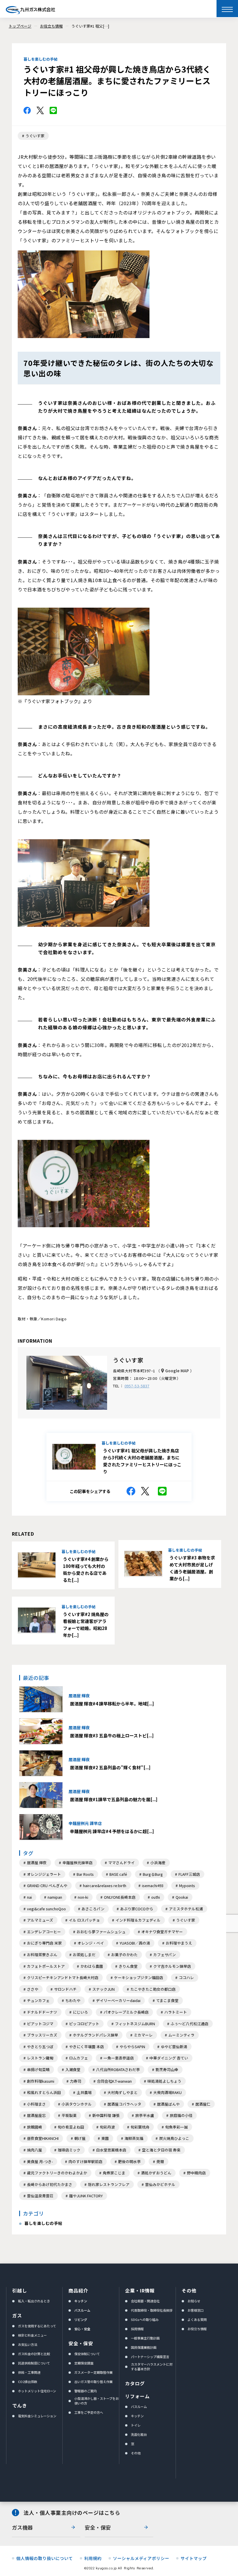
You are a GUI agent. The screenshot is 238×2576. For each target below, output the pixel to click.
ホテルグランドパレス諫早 (95, 2035)
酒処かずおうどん (156, 2173)
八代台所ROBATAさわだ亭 (118, 2069)
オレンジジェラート (44, 1874)
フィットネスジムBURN (135, 2024)
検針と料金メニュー (32, 2335)
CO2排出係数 (28, 2382)
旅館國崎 (35, 2127)
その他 (136, 2453)
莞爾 (160, 2161)
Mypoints (187, 1885)
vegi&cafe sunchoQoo (46, 1909)
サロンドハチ (65, 1989)
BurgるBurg (153, 1874)
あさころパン (93, 1909)
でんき (20, 2405)
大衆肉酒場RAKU (167, 2092)
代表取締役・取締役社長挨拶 (152, 2310)
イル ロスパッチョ (84, 1920)
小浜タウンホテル (77, 2104)
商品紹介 (78, 2290)
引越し (20, 2290)
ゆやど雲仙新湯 (174, 2047)
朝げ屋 (80, 2138)
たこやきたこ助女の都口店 (153, 1989)
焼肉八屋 (35, 2150)
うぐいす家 (35, 136)
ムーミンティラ (181, 2035)
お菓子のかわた (124, 1955)
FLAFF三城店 (189, 1874)
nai (29, 1897)
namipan (55, 1897)
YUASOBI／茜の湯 (135, 1943)
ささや (33, 1989)
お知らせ (194, 2301)
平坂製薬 (69, 2115)
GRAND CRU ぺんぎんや (47, 1885)
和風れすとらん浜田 (44, 2092)
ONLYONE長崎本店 (120, 1897)
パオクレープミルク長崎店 (126, 2012)
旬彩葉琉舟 (140, 2127)
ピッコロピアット (84, 2024)
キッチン (81, 2301)
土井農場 (84, 2092)
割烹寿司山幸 (167, 2069)
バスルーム (82, 2310)
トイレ (136, 2425)
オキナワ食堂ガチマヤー (162, 1932)
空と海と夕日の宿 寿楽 (161, 2150)
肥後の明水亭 (129, 2161)
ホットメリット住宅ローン (37, 2391)
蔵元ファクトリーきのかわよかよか (57, 2173)
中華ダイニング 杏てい (169, 2058)
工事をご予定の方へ (89, 2412)
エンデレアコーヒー (44, 1932)
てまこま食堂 (167, 2000)
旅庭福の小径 (181, 2115)
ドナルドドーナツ (42, 2012)
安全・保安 (81, 2343)
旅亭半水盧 (145, 2115)
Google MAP (177, 1371)
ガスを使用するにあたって (37, 2326)
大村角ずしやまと (122, 2092)
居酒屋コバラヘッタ (124, 2104)
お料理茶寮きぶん (42, 1955)
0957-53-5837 (137, 1386)
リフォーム (137, 2396)
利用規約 (93, 2558)
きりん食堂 (128, 1966)
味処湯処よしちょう (164, 2081)
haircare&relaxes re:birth (105, 1885)
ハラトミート (176, 2012)
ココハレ (186, 1977)
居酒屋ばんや (168, 2104)
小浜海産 (158, 1863)
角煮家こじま (114, 2173)
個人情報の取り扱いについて (45, 2558)
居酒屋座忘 (36, 2115)
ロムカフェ (79, 2058)
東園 (105, 2138)
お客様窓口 (195, 2310)
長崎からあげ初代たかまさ (50, 2184)
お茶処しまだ (84, 1955)
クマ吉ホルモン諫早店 (172, 1966)
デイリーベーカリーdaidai (118, 2000)
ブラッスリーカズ (42, 2035)
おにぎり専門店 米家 (44, 1943)
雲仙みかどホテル (160, 2184)
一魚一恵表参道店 (119, 2058)
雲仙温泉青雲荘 (40, 2196)
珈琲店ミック (69, 2150)
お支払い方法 (28, 2344)
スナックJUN (103, 1989)
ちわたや (73, 2000)
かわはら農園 (92, 1966)
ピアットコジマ (40, 2024)
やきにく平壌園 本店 (86, 2047)
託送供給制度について (34, 2363)
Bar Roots (85, 1874)
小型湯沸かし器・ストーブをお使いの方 (97, 2401)
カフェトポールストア (46, 1966)
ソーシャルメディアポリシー (141, 2558)
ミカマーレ (143, 2035)
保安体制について (87, 2354)
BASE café (118, 1874)
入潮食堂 (73, 2069)
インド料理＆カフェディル (138, 1920)
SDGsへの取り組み (145, 2319)
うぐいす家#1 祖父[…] (90, 26)
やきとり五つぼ (40, 2047)
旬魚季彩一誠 (176, 2127)
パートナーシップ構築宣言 (150, 2357)
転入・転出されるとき (34, 2301)
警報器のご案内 (85, 2391)
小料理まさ (36, 2104)
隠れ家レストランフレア (109, 2184)
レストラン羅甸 (40, 2058)
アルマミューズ (40, 1920)
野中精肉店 (196, 2173)
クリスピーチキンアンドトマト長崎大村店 (63, 1977)
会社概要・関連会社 (145, 2301)
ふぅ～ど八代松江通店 (190, 2024)
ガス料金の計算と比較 (34, 2354)
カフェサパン (165, 1955)
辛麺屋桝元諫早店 (77, 1863)
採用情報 (137, 2329)
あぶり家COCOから (137, 1909)
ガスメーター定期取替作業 (93, 2372)
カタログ (135, 2383)
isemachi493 (153, 1885)
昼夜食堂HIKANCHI (43, 2138)
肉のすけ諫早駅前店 (85, 2161)
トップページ (20, 26)
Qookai (182, 1897)
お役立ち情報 (51, 26)
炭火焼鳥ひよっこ (174, 2138)
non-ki (83, 1897)
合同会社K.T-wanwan (114, 2081)
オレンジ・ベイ (91, 1943)
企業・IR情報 (140, 2290)
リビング (81, 2319)
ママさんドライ (121, 1863)
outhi (156, 1897)
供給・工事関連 (29, 2372)
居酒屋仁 (203, 2104)
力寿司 (76, 2081)
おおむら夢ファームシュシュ (101, 1932)
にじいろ (80, 2012)
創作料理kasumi (41, 2081)
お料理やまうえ (179, 1943)
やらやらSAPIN (132, 2047)
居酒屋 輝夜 (37, 1863)
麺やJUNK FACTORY (86, 2196)
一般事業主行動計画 (145, 2338)
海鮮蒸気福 (134, 2138)
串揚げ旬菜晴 (38, 2069)
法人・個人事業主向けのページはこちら (72, 2513)
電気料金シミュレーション (37, 2416)
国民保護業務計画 (144, 2347)
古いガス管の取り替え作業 (93, 2382)
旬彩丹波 (107, 2127)
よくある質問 (197, 2319)
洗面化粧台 (139, 2434)
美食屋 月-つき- (40, 2161)
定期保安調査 (84, 2363)
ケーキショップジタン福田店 (139, 1977)
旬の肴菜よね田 (71, 2127)
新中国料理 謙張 (106, 2115)
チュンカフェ (38, 2000)
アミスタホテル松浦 (186, 1909)
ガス (17, 2315)
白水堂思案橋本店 (111, 2150)
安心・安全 (82, 2329)
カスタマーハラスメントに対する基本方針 (152, 2366)
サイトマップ (194, 2558)
